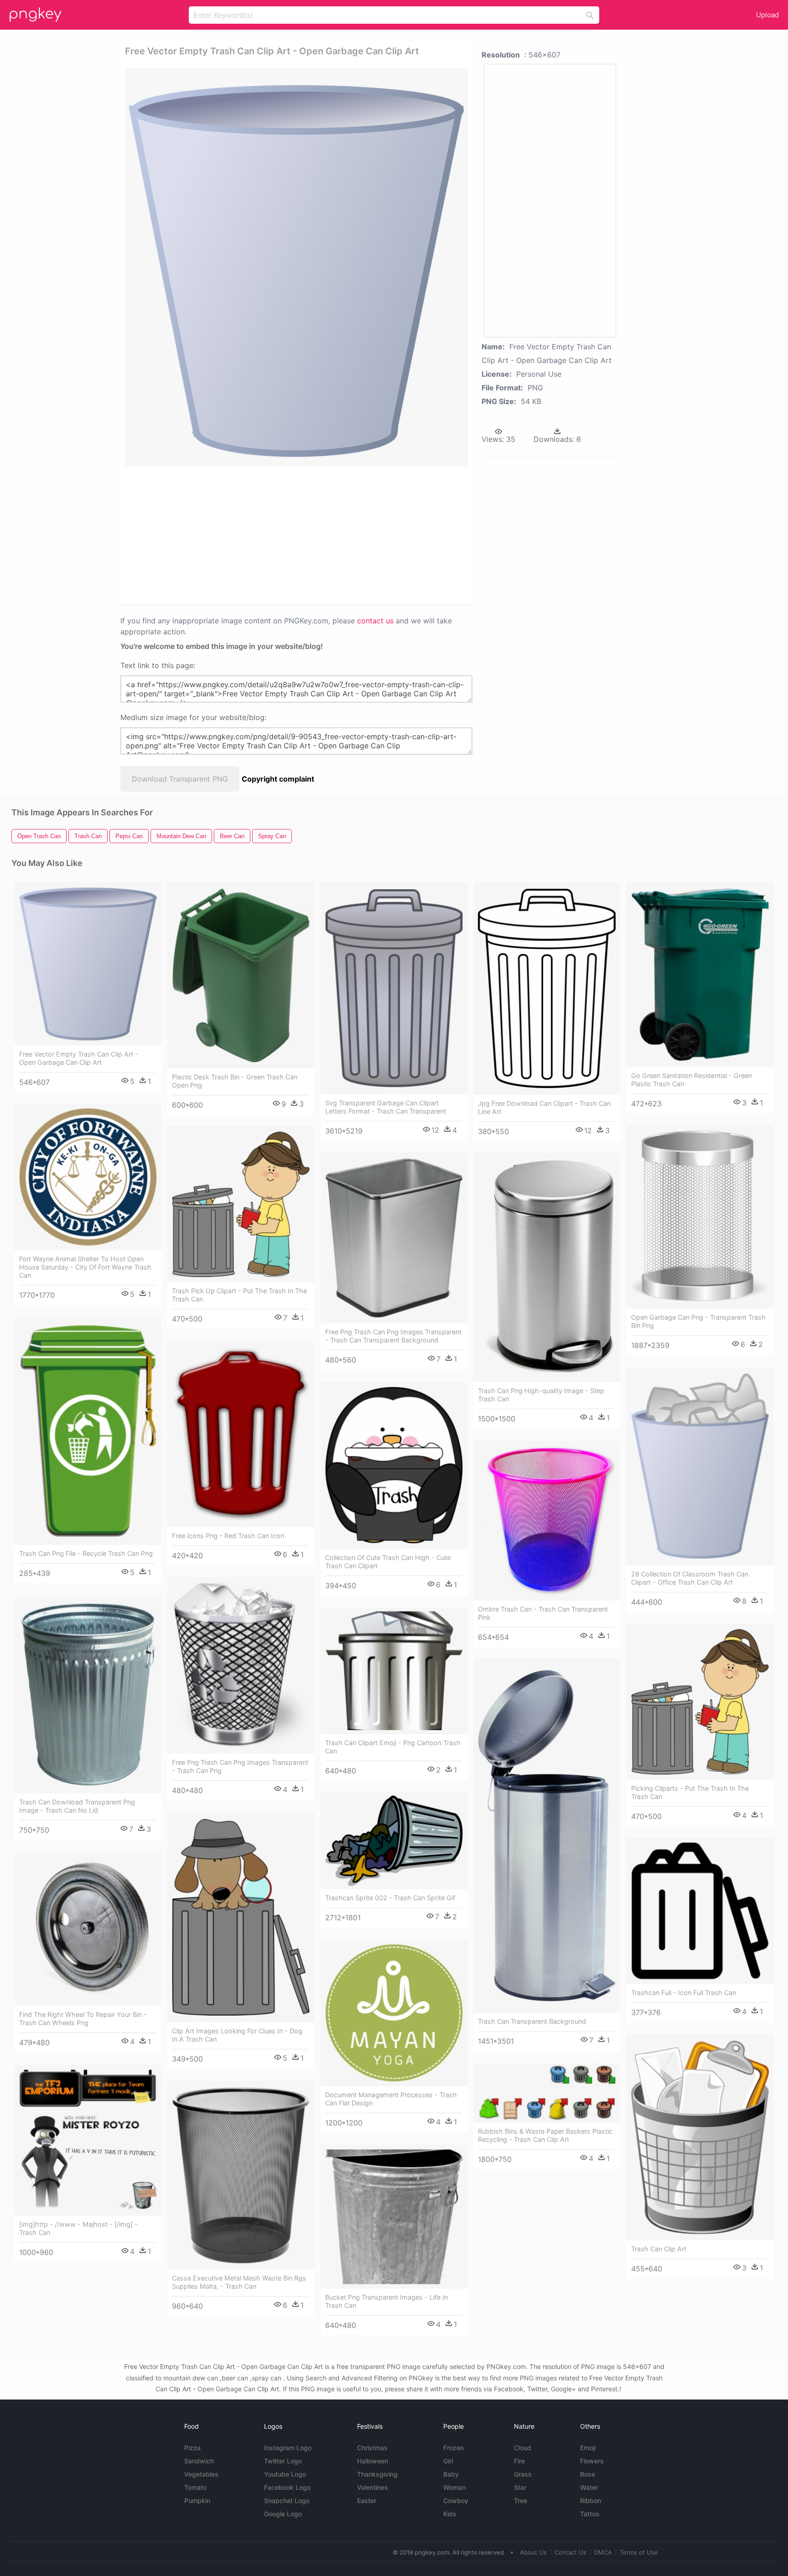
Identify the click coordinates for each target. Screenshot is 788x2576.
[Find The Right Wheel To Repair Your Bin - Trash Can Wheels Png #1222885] (88, 1929)
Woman (454, 2487)
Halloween (373, 2461)
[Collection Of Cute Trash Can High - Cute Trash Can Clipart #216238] (394, 1465)
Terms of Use (639, 2552)
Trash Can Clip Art (659, 2249)
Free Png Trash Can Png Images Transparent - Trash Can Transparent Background (393, 1336)
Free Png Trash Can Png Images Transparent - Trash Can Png (240, 1766)
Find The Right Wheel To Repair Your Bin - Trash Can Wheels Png (83, 2019)
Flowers (592, 2461)
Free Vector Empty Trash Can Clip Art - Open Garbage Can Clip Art (79, 1058)
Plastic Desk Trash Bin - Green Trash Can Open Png (235, 1081)
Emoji (588, 2448)
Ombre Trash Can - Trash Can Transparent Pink (543, 1613)
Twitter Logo (283, 2461)
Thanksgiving (377, 2474)
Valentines (373, 2487)
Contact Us (570, 2552)
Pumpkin (197, 2501)
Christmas (372, 2448)
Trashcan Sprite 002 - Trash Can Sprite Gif (390, 1898)
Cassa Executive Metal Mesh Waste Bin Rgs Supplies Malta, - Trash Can (239, 2282)
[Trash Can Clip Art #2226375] (700, 2137)
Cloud (523, 2448)
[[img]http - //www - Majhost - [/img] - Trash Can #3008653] (88, 2140)
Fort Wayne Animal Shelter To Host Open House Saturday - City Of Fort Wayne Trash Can (85, 1267)
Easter (367, 2501)
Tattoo (590, 2514)
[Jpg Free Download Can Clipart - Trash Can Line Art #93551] (547, 989)
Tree (521, 2501)
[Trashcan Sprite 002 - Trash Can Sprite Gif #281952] (394, 1841)
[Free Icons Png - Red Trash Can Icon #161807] (241, 1434)
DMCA (603, 2552)
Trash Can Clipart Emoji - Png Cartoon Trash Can (393, 1747)
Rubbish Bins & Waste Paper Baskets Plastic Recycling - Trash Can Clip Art (545, 2135)
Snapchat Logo (287, 2501)
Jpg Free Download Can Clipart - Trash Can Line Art (544, 1107)
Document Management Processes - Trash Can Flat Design (391, 2099)
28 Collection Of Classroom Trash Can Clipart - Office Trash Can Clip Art (690, 1578)
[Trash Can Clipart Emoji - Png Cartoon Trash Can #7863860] (394, 1671)
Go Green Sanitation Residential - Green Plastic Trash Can (692, 1080)
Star (520, 2487)
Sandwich (199, 2461)
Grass (523, 2474)
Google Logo (283, 2514)
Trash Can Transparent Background (532, 2021)
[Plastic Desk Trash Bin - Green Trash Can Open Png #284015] (241, 975)
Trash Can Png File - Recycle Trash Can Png (86, 1553)
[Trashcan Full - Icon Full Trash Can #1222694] (700, 1911)
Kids (450, 2514)
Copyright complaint (278, 779)
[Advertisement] (263, 534)
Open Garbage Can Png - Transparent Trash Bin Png (698, 1321)
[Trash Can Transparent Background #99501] (547, 1836)
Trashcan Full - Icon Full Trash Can (684, 1993)
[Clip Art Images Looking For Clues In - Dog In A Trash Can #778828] (241, 1917)
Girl (448, 2461)
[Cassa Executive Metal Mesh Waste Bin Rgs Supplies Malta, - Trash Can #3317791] (241, 2175)
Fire (519, 2461)
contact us (375, 621)
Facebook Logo (287, 2487)
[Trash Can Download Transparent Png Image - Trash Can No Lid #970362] (88, 1694)
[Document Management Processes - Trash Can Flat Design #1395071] (394, 2013)
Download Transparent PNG (180, 779)
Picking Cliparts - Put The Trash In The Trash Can (690, 1792)
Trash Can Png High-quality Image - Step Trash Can (541, 1395)
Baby (451, 2474)
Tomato (195, 2487)
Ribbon (591, 2501)
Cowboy (456, 2501)
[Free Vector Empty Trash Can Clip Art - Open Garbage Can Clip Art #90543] (88, 964)
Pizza (192, 2448)
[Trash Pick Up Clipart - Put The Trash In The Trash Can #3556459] (241, 1204)
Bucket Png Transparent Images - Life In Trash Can (386, 2301)
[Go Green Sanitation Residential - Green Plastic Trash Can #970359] (700, 975)
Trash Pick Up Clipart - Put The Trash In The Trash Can (239, 1295)
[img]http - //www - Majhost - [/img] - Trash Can (78, 2228)
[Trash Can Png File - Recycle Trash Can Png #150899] (88, 1431)
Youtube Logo (285, 2474)
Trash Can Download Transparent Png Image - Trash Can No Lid (77, 1806)
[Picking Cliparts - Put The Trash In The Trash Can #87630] (700, 1702)
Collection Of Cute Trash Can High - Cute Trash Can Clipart (388, 1562)
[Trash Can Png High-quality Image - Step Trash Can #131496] (547, 1267)
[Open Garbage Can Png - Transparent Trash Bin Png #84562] (700, 1217)
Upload (767, 15)
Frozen (454, 2448)
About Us (533, 2552)
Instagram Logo (288, 2448)
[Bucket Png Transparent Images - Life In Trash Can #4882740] (394, 2217)
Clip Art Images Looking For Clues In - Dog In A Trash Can (237, 2035)
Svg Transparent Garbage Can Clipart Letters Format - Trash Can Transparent (386, 1107)
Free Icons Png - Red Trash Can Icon (228, 1536)
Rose (588, 2474)
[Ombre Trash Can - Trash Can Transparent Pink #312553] (547, 1520)
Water (589, 2487)
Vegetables (201, 2474)
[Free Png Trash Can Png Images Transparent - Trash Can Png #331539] (241, 1665)
